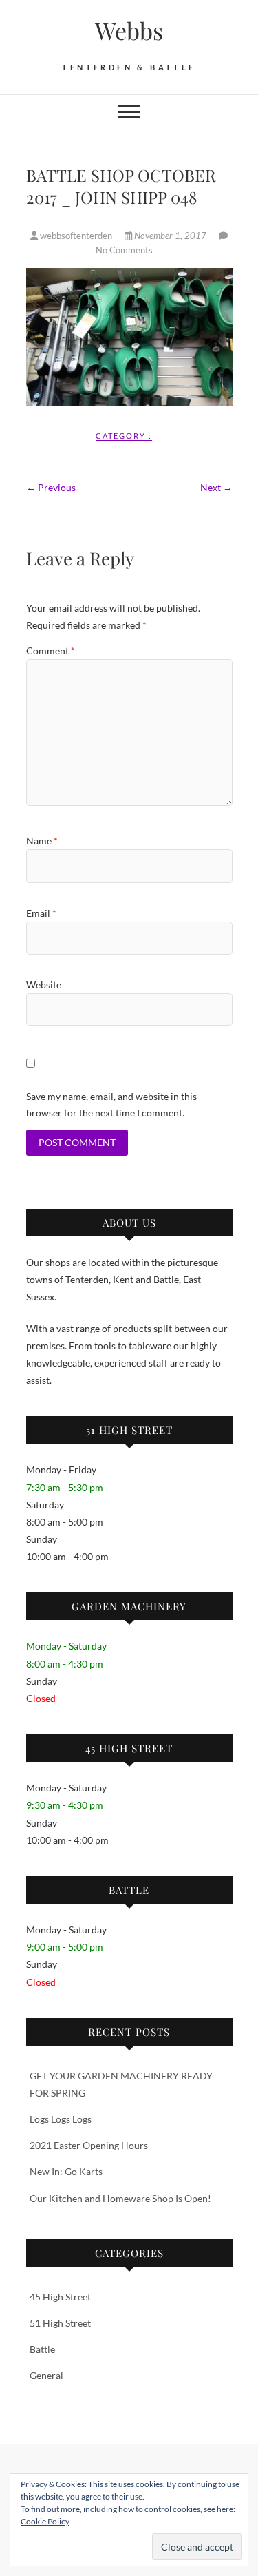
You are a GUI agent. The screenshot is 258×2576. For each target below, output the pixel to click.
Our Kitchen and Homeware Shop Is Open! (120, 2198)
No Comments (124, 250)
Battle (42, 2349)
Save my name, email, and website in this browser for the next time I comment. (111, 1104)
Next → (216, 487)
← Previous (51, 487)
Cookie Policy (45, 2521)
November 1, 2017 (170, 236)
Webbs (129, 30)
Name (42, 841)
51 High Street (60, 2323)
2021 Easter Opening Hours (89, 2145)
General (46, 2375)
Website (44, 985)
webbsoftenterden (76, 236)
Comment (51, 651)
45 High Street (60, 2297)
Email (41, 913)
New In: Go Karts (66, 2171)
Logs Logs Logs (61, 2119)
